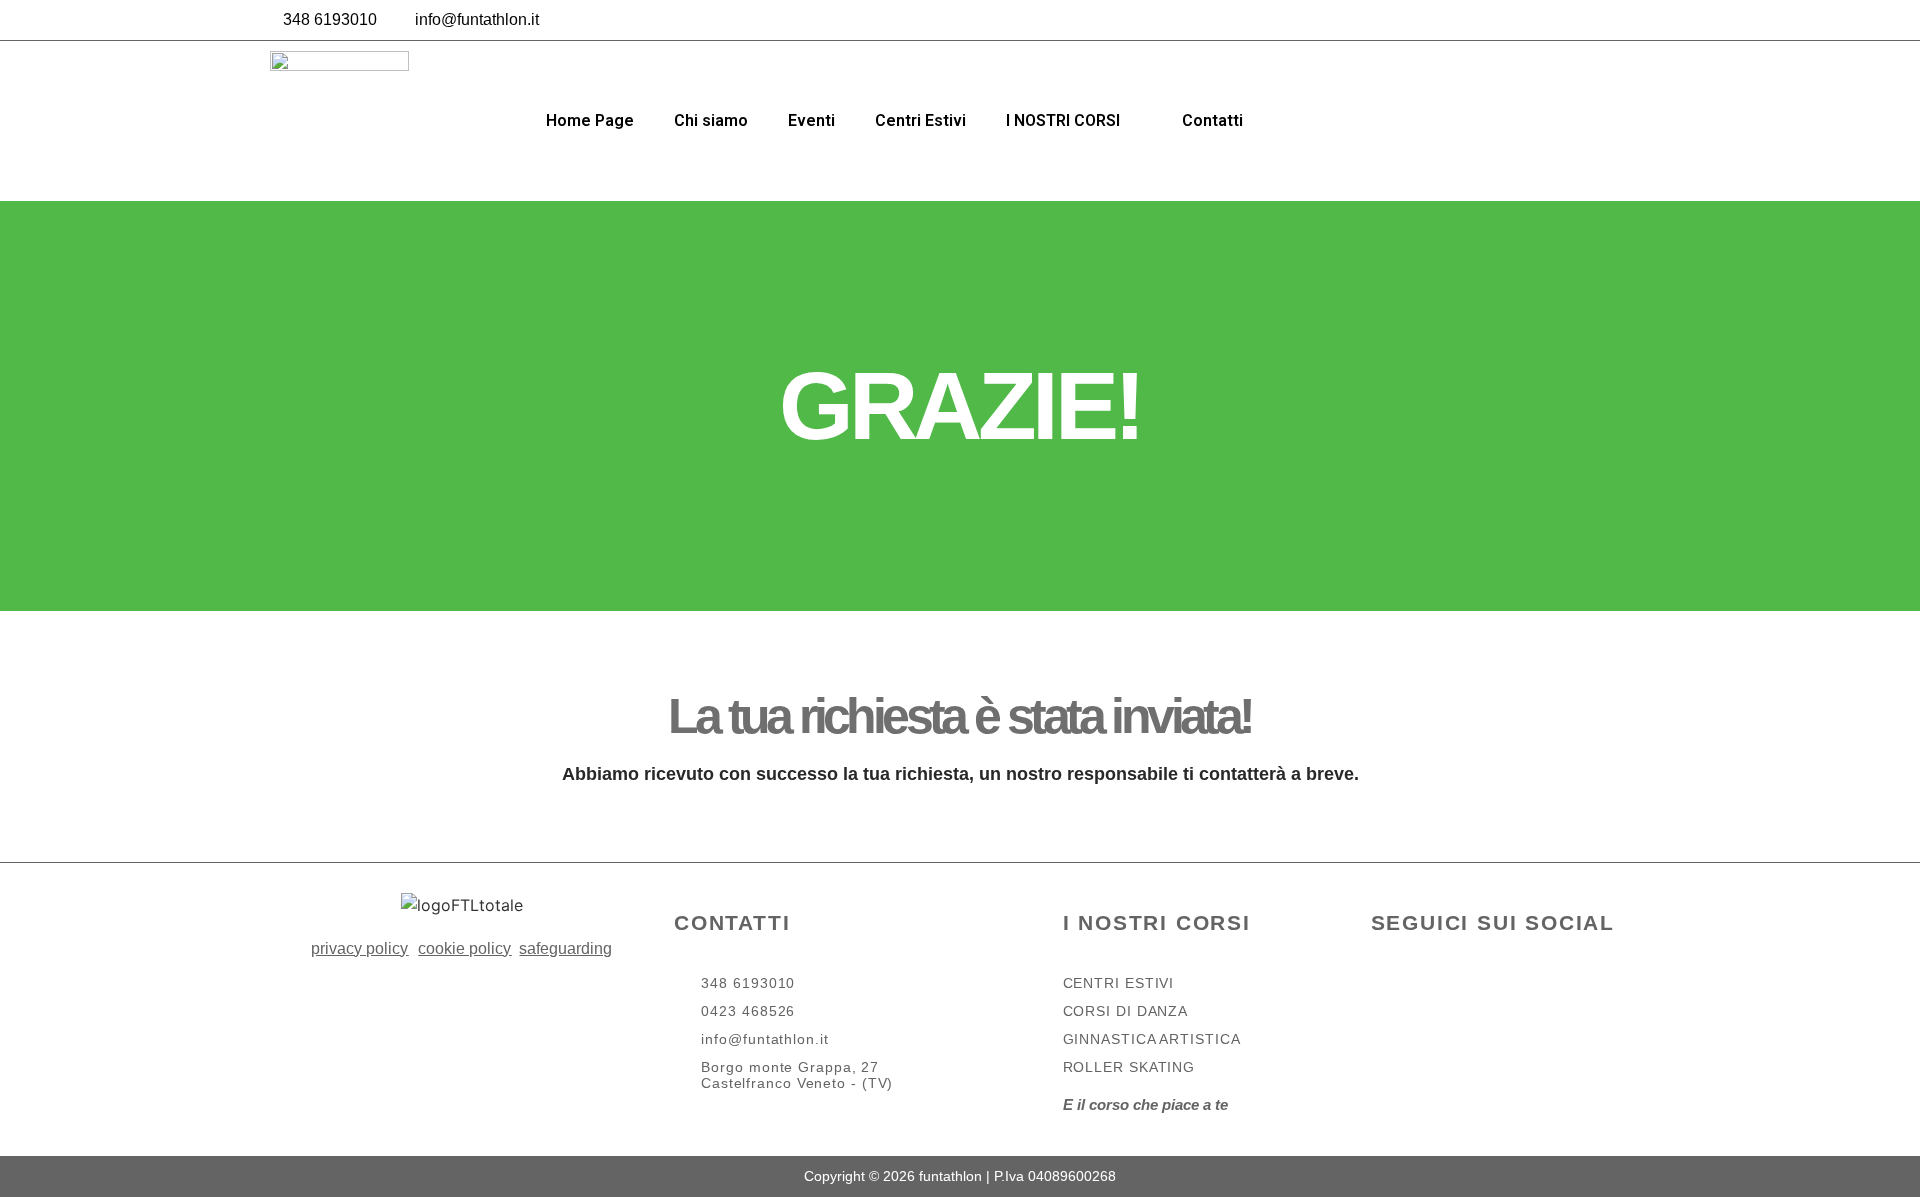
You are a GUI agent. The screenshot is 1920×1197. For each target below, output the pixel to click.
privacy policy (359, 948)
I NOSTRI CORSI (1063, 120)
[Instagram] (1640, 20)
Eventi (811, 120)
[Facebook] (1595, 20)
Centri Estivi (920, 120)
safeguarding (565, 948)
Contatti (1212, 120)
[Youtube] (1546, 1006)
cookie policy (464, 948)
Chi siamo (711, 120)
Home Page (590, 120)
